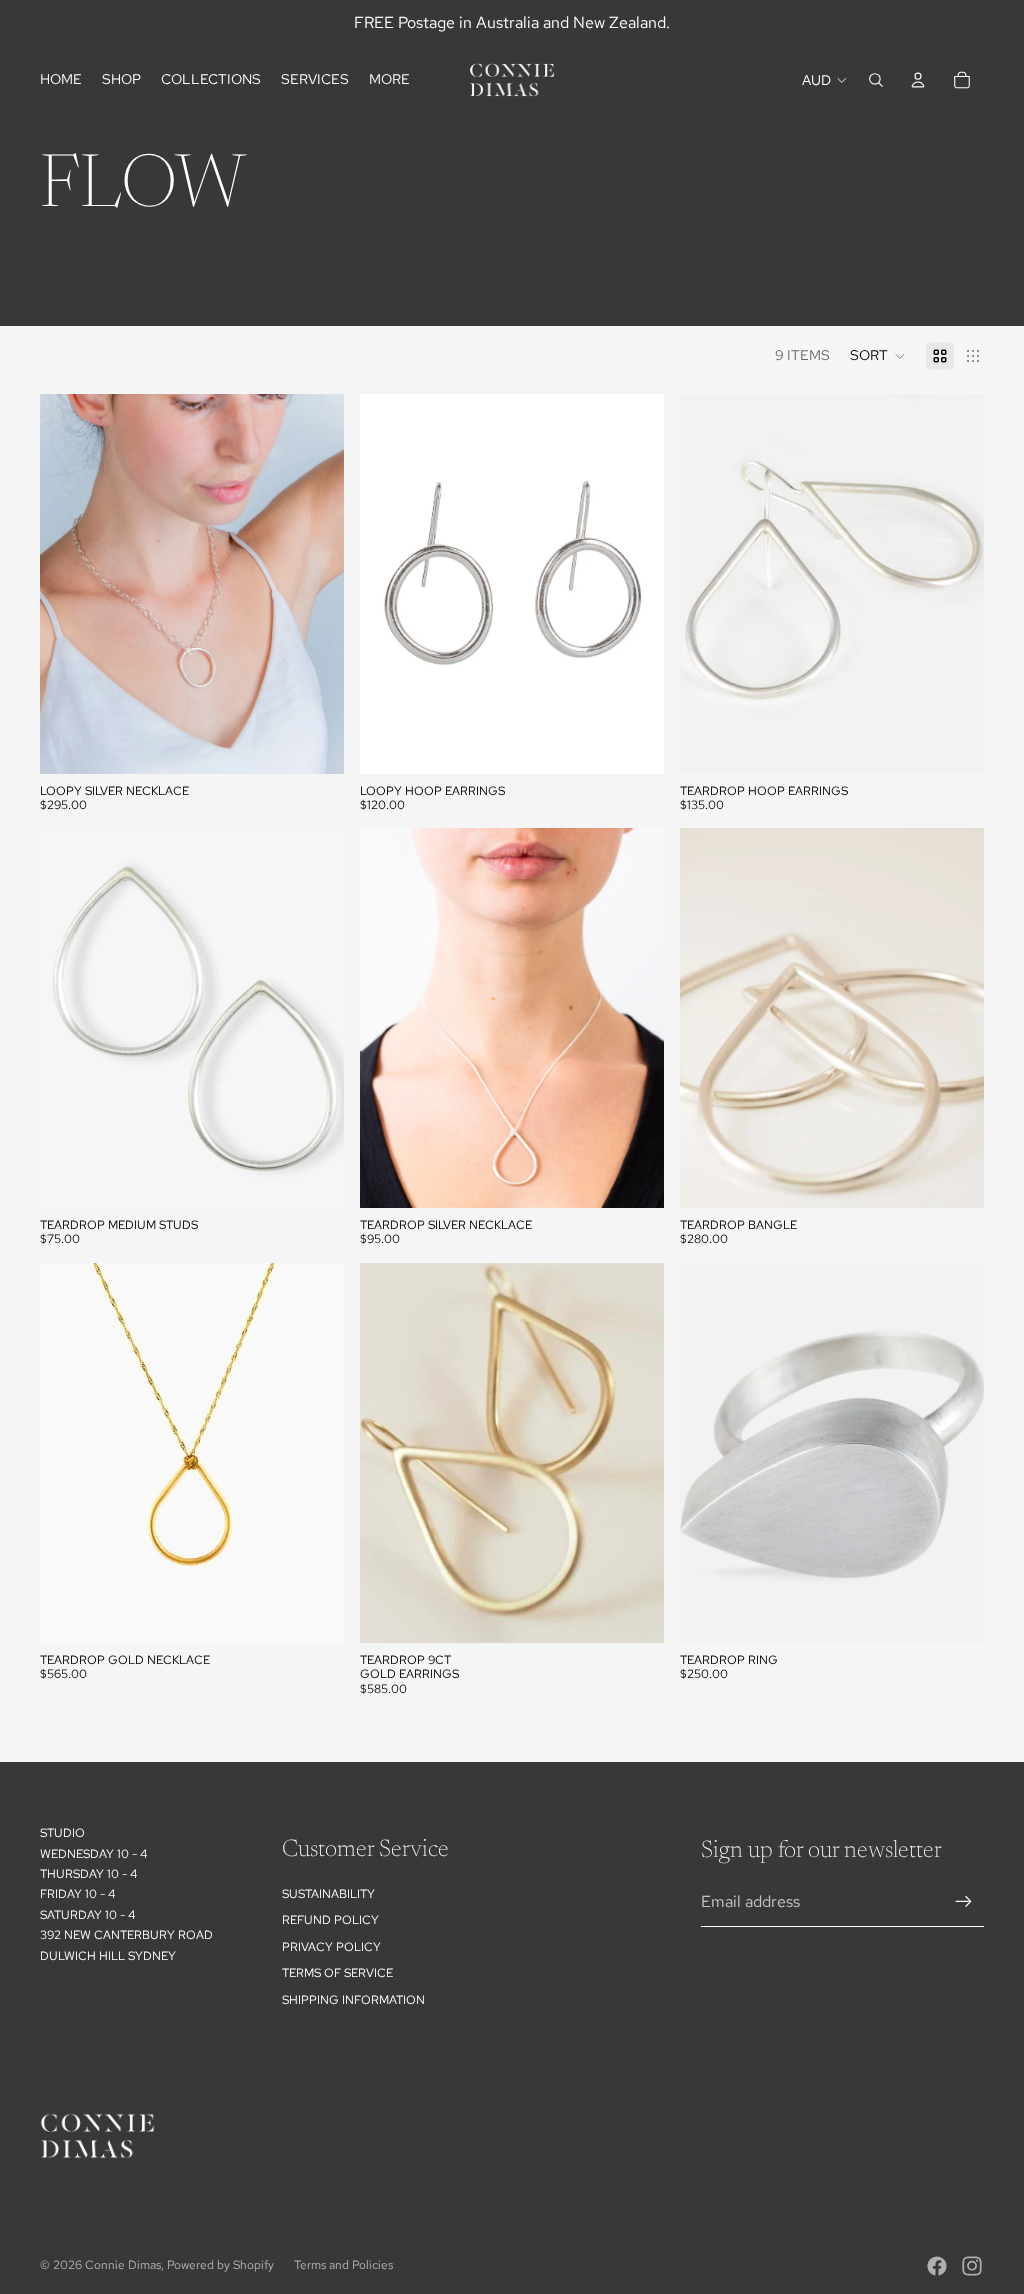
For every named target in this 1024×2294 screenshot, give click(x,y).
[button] (878, 356)
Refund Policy (330, 1920)
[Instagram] (972, 2266)
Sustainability (328, 1894)
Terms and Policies (343, 2265)
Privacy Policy (331, 1947)
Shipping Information (353, 2000)
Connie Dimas (123, 2265)
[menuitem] (389, 80)
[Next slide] (634, 584)
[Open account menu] (918, 80)
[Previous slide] (390, 584)
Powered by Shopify (220, 2265)
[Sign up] (964, 1902)
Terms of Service (337, 1973)
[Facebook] (937, 2266)
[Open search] (876, 80)
